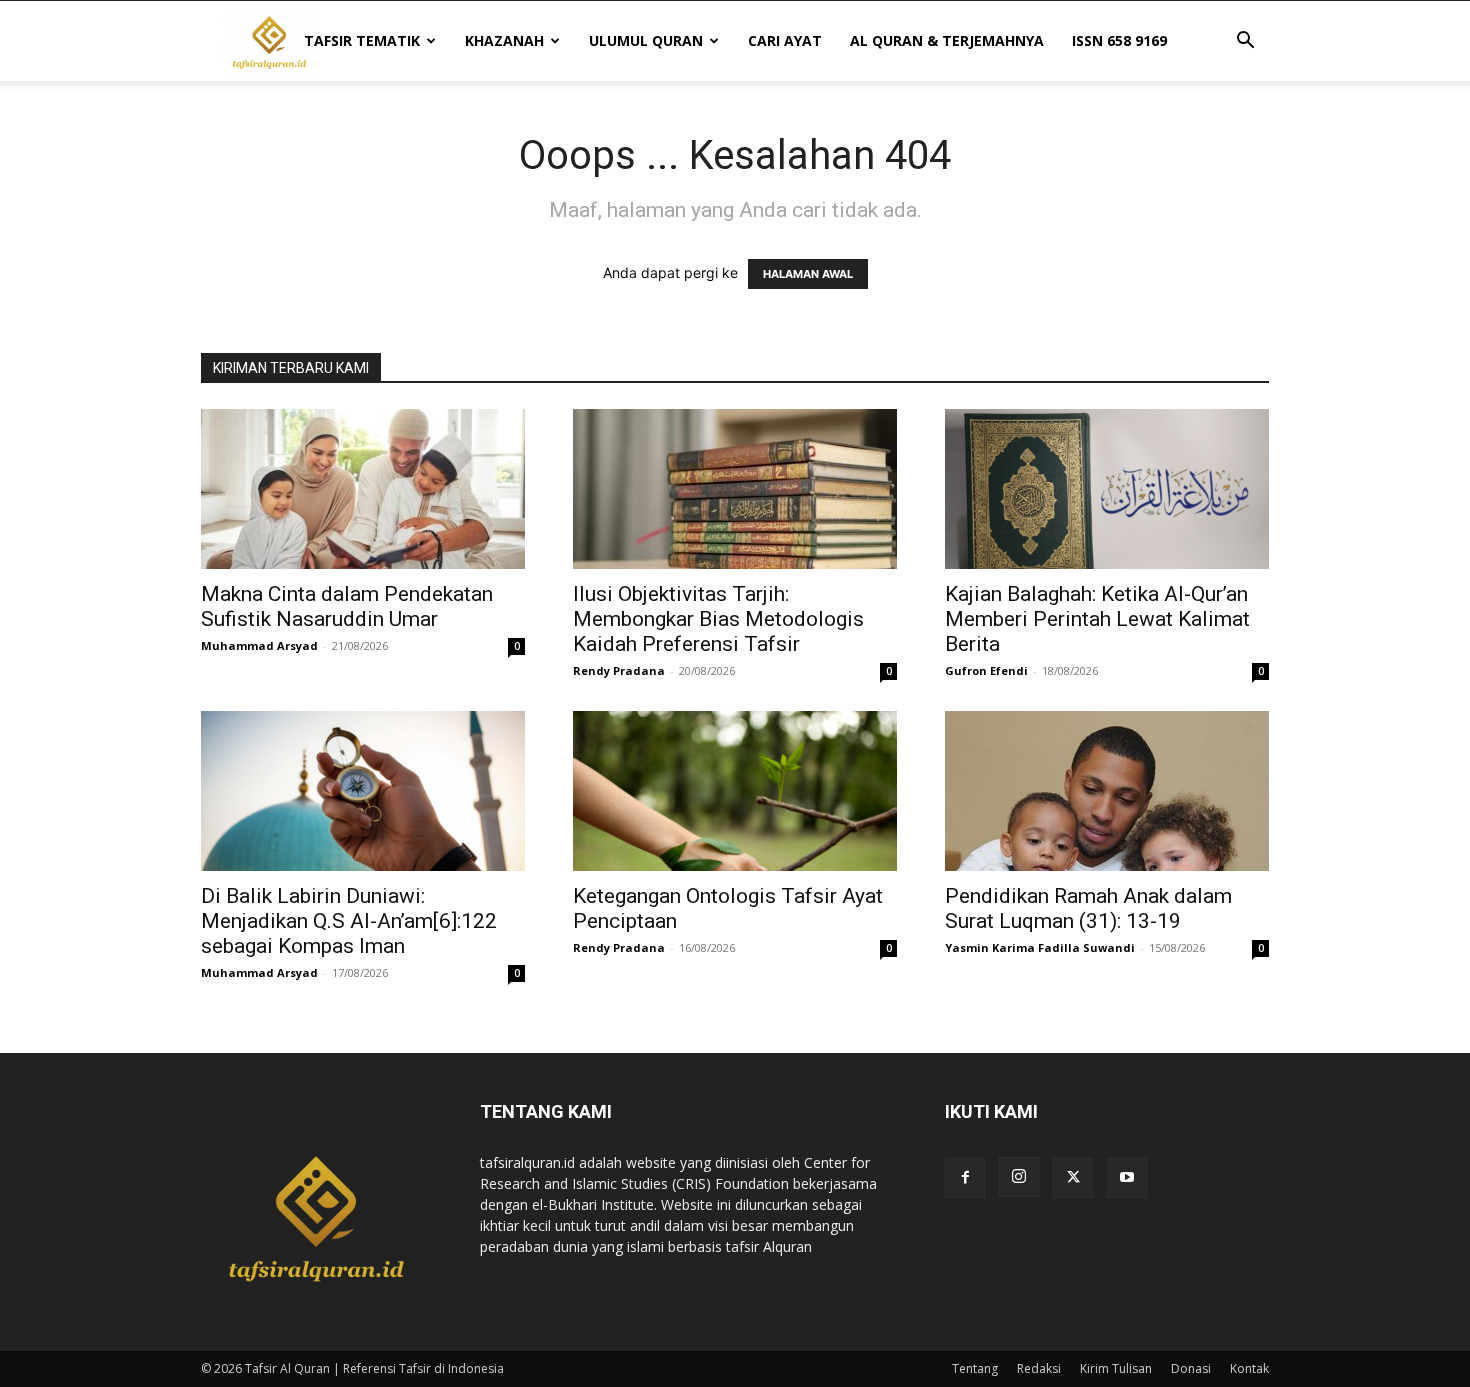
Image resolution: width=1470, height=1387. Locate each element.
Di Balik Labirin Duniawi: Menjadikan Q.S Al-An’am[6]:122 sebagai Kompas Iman (349, 921)
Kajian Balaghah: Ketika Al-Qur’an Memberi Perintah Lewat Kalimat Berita (1097, 619)
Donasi (1191, 1368)
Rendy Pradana (619, 670)
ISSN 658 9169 (1119, 40)
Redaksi (1039, 1368)
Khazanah (504, 40)
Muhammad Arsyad (259, 645)
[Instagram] (1019, 1177)
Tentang (975, 1368)
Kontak (1249, 1368)
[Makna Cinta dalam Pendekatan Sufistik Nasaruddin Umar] (363, 489)
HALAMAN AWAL (808, 274)
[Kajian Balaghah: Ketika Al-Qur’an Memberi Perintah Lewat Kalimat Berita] (1107, 489)
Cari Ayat (785, 40)
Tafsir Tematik (362, 40)
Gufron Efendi (986, 670)
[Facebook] (965, 1178)
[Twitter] (1073, 1178)
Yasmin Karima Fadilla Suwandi (1040, 947)
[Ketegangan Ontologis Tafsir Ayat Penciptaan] (735, 791)
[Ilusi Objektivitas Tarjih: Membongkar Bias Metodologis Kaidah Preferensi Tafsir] (735, 489)
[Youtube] (1127, 1178)
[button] (1245, 42)
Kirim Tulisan (1116, 1368)
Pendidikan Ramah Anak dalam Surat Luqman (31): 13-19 (1088, 908)
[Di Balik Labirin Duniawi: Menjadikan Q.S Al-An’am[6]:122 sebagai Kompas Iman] (363, 791)
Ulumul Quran (646, 40)
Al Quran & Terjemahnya (947, 40)
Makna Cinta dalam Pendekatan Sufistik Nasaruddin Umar (347, 606)
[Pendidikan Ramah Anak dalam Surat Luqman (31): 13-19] (1107, 791)
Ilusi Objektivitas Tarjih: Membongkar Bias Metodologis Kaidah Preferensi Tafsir (718, 619)
